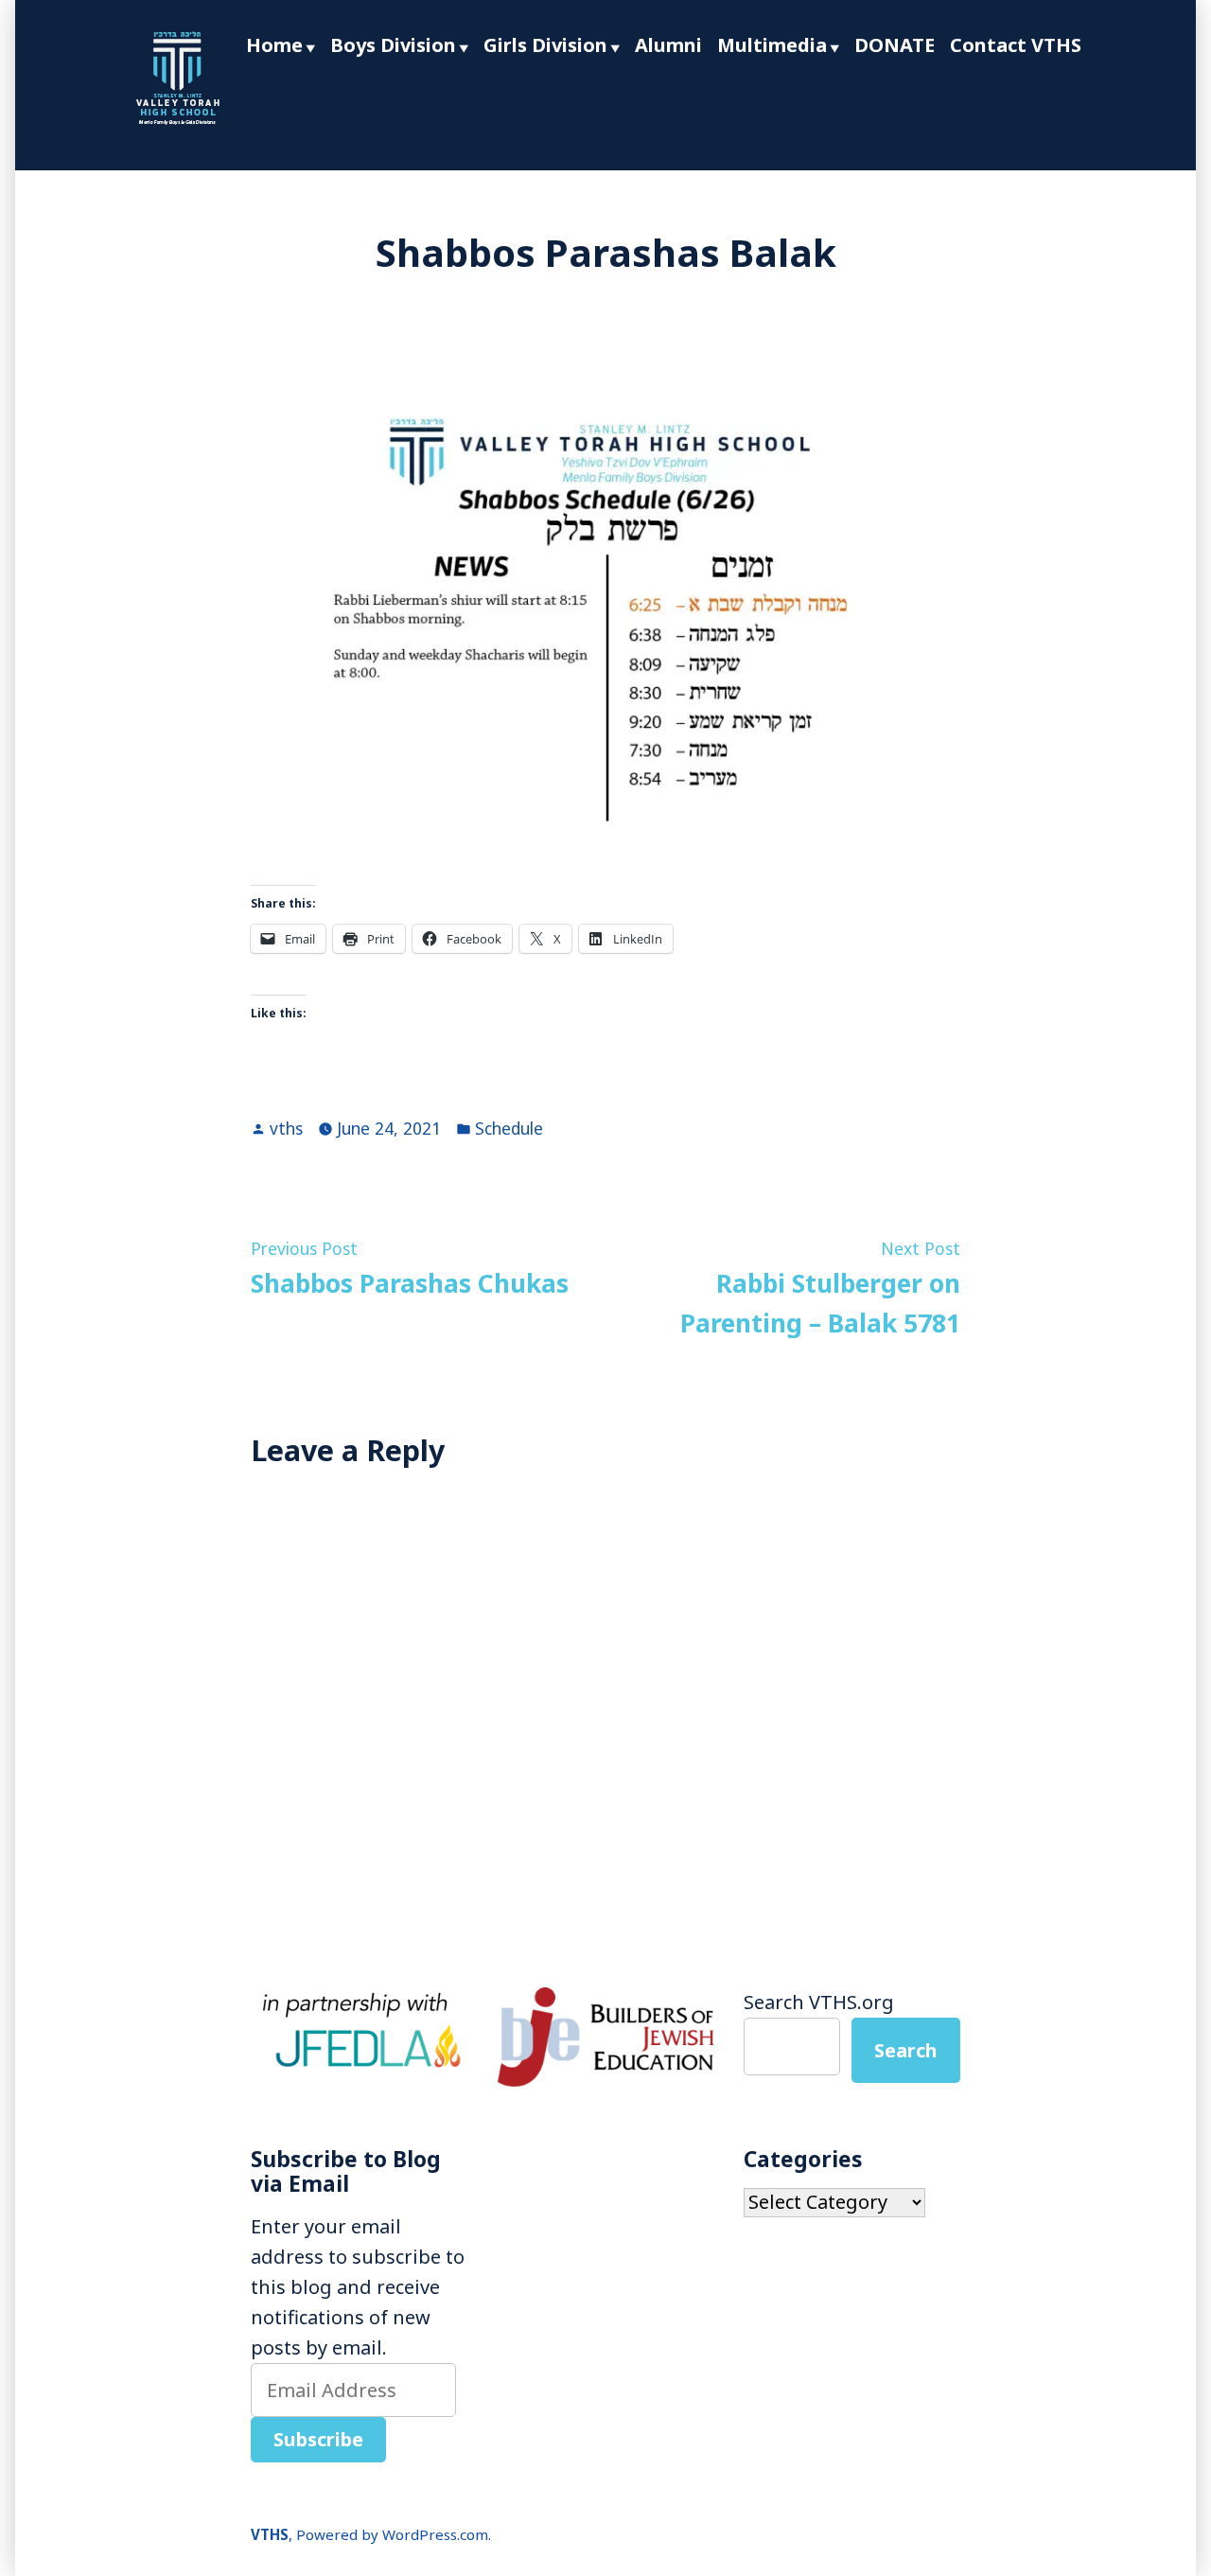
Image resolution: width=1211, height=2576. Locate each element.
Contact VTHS (1016, 45)
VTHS (270, 2534)
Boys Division (393, 45)
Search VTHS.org (819, 2002)
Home (274, 45)
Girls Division (545, 45)
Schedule (509, 1128)
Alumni (668, 45)
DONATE (895, 45)
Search (906, 2050)
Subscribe (318, 2439)
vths (286, 1128)
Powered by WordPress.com (392, 2534)
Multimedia (772, 45)
